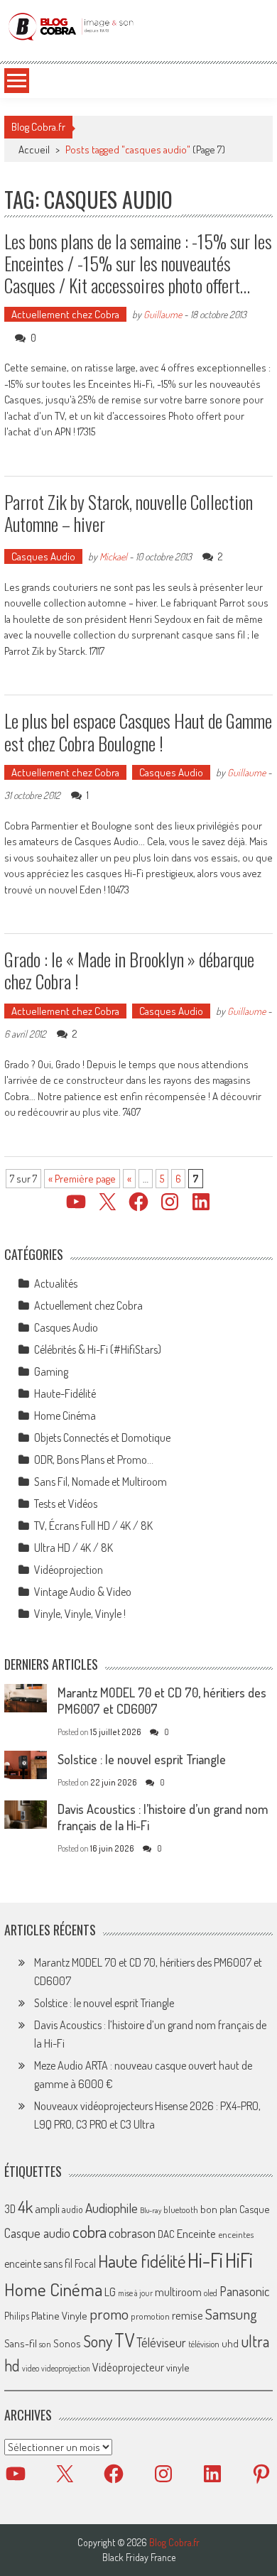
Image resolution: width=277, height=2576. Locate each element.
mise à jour (135, 2293)
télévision (204, 2344)
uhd (230, 2343)
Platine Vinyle (59, 2315)
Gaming (51, 1371)
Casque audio (37, 2233)
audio (72, 2209)
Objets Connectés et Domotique (102, 1438)
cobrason (132, 2233)
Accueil (34, 150)
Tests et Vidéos (66, 1504)
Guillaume (163, 314)
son (45, 2344)
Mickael (113, 556)
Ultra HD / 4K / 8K (74, 1548)
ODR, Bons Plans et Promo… (94, 1460)
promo (109, 2314)
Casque (254, 2209)
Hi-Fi (205, 2260)
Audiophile (112, 2208)
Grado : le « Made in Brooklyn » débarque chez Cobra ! (129, 970)
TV (124, 2340)
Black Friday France (139, 2558)
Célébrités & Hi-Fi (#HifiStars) (98, 1349)
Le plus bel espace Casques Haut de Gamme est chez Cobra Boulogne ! (138, 732)
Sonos (67, 2343)
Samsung (231, 2314)
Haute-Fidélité (65, 1393)
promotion (150, 2316)
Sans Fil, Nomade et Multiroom (101, 1482)
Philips (17, 2316)
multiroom (178, 2292)
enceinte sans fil (38, 2263)
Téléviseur (161, 2342)
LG (110, 2292)
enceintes (236, 2234)
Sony (98, 2341)
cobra (89, 2232)
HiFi (239, 2260)
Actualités (56, 1283)
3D (10, 2209)
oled (211, 2293)
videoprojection (66, 2368)
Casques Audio (43, 556)
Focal (85, 2263)
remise (188, 2315)
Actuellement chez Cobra (65, 314)
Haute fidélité (142, 2261)
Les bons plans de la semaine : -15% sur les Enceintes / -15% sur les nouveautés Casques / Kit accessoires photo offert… (138, 263)
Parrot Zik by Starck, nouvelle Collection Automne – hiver (129, 513)
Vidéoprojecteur (128, 2367)
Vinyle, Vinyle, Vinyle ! (80, 1614)
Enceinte (196, 2233)
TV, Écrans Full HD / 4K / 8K (93, 1526)
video (31, 2368)
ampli (47, 2208)
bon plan (219, 2209)
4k (25, 2207)
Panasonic (244, 2291)
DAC (166, 2234)
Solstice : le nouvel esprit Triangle (142, 1759)
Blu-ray (151, 2210)
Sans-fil (21, 2343)
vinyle (178, 2367)
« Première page (82, 1179)
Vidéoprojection (69, 1570)
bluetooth (181, 2210)
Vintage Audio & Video (83, 1592)
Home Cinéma (65, 1415)
